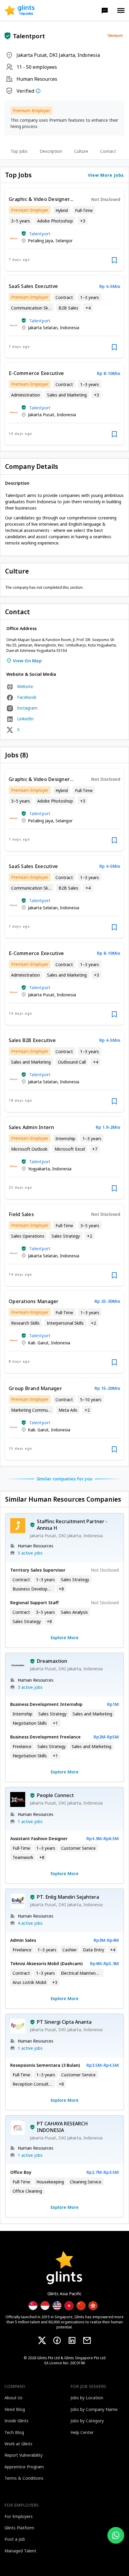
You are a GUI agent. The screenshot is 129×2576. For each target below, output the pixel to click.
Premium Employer (31, 110)
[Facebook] (57, 2340)
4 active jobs (30, 1923)
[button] (105, 10)
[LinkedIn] (72, 2340)
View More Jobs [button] (106, 175)
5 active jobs (30, 1553)
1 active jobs (30, 1821)
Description (51, 151)
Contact (108, 151)
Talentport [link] (40, 234)
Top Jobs (19, 151)
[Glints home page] (19, 10)
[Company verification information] (38, 91)
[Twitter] (42, 2340)
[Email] (87, 2340)
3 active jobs (30, 1687)
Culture (81, 151)
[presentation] (19, 10)
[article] (64, 230)
